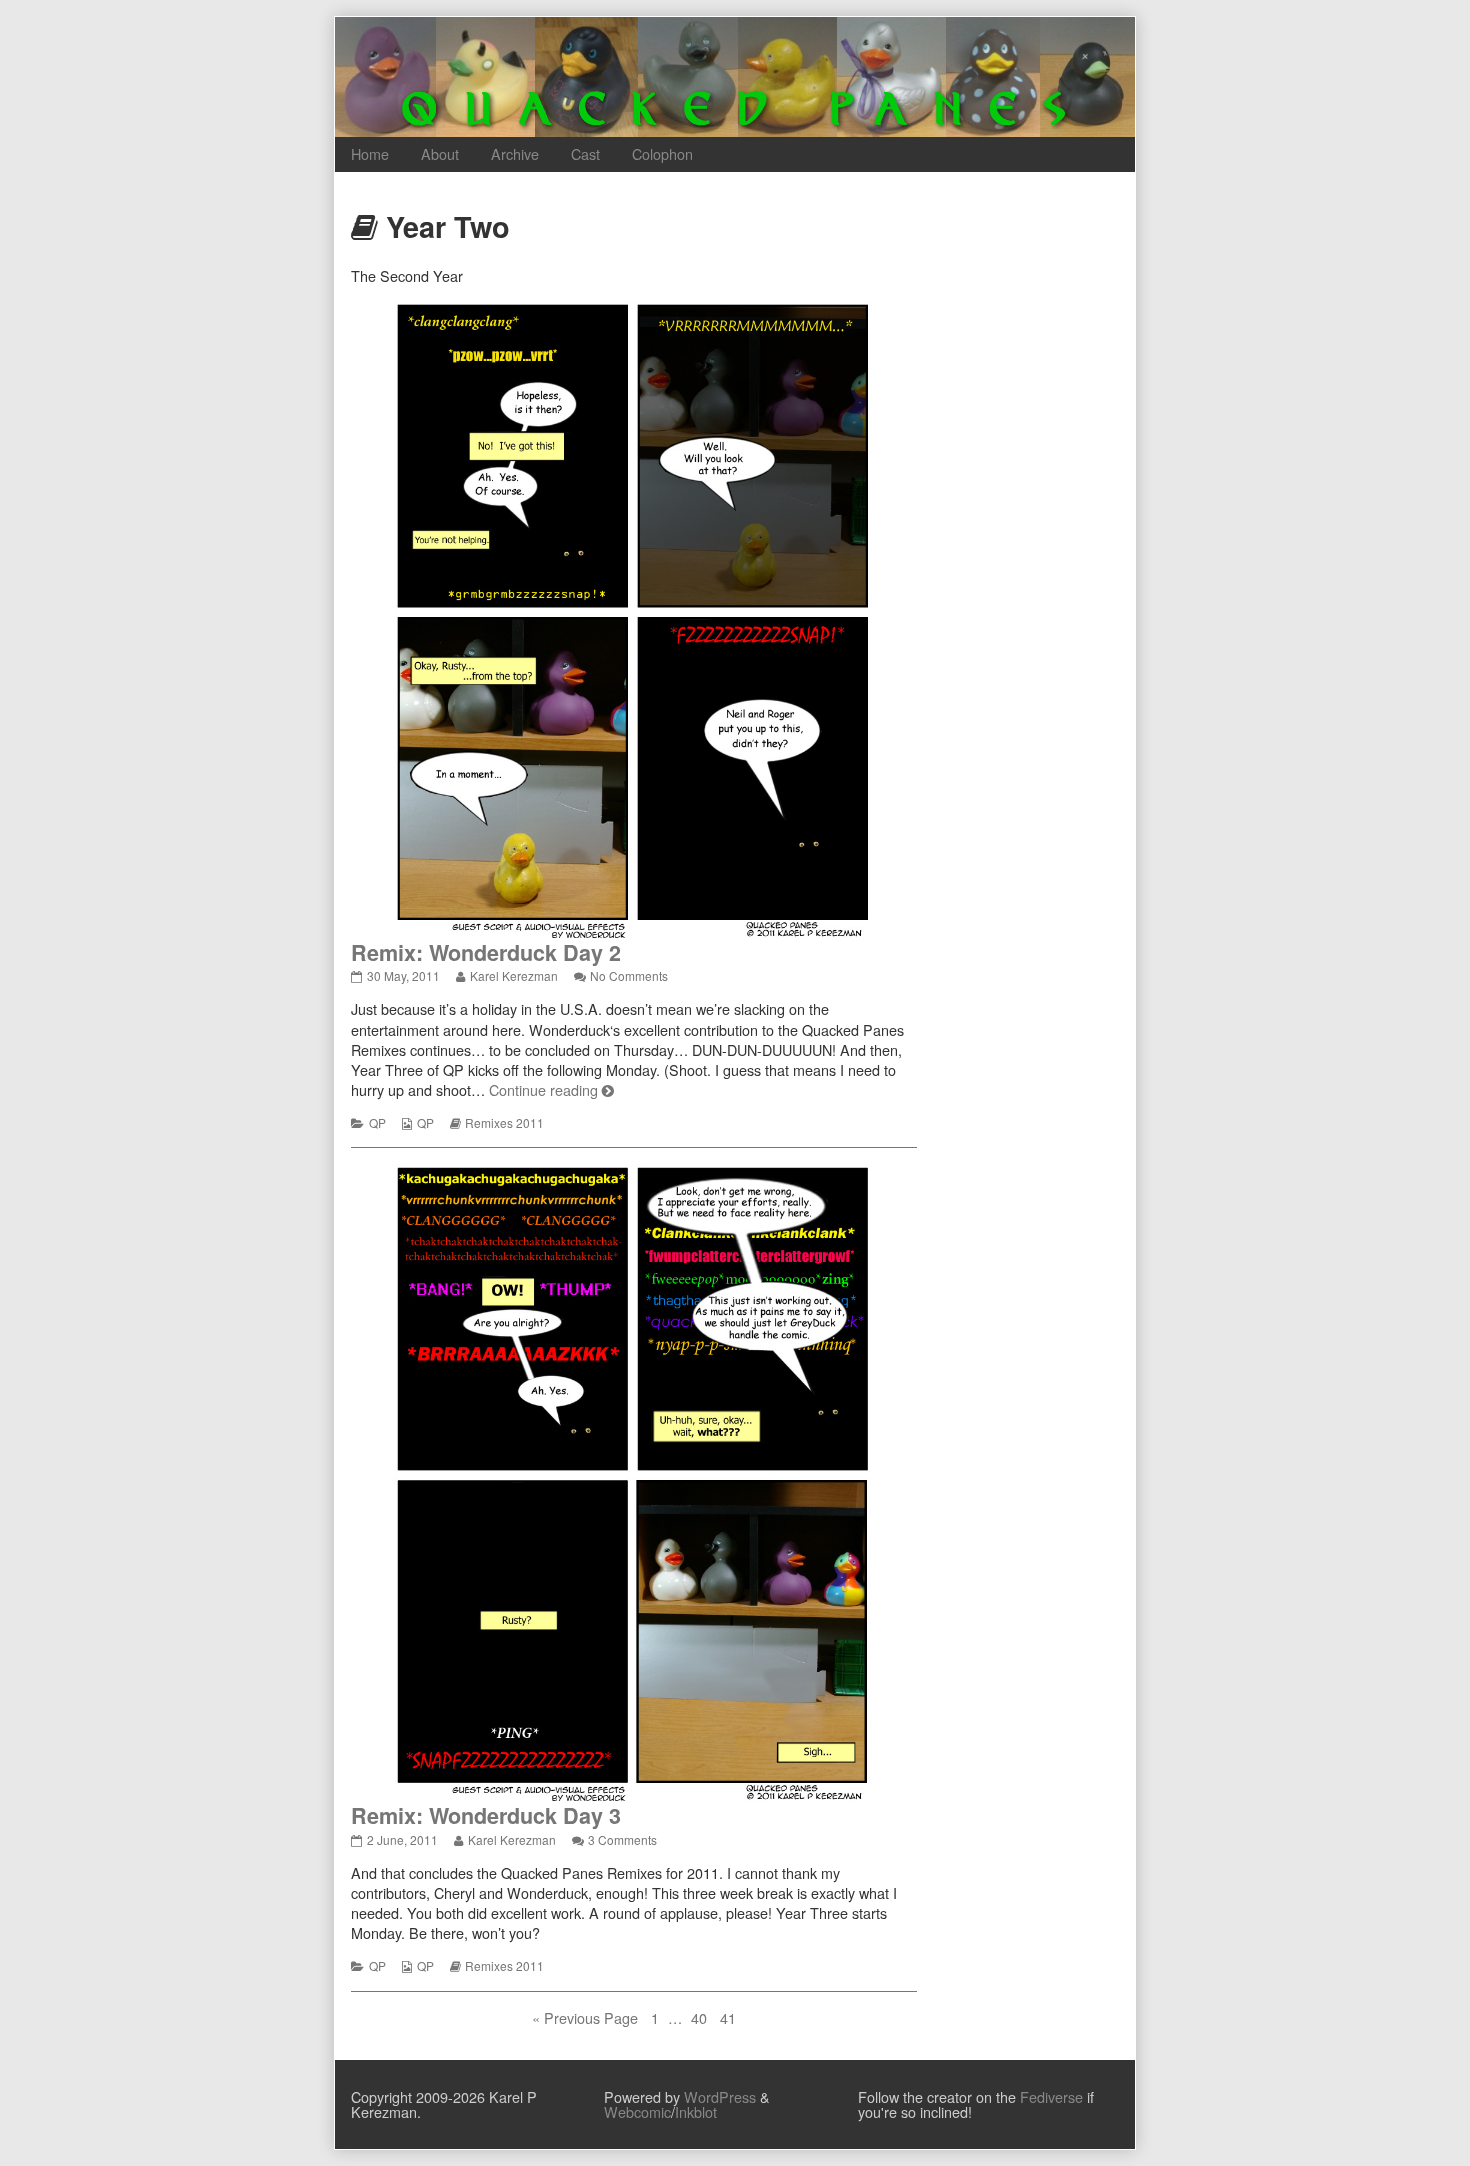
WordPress (720, 2096)
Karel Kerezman (513, 975)
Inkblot (696, 2111)
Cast (585, 153)
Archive (515, 153)
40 (701, 2018)
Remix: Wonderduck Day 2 (486, 952)
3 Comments (622, 1839)
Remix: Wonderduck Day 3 (486, 1815)
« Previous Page (585, 2018)
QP (377, 1122)
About (440, 153)
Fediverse (1051, 2096)
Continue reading (551, 1089)
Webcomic (637, 2111)
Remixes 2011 (504, 1122)
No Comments (629, 975)
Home (370, 153)
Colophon (662, 153)
